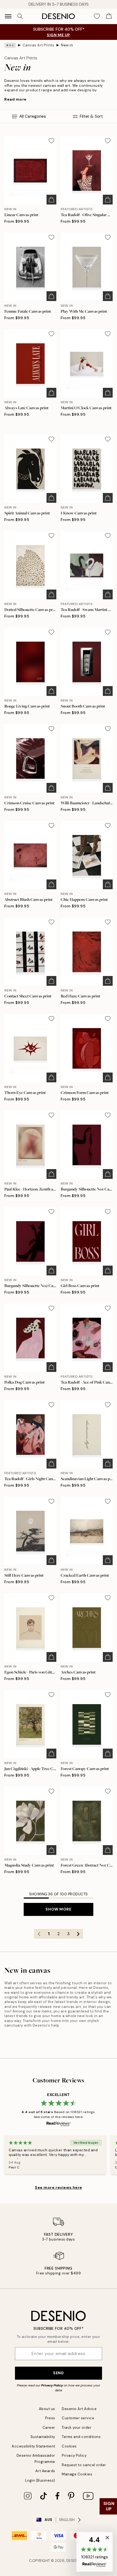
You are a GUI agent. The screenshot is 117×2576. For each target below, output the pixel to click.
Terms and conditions (81, 2437)
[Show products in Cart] (109, 16)
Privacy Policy (52, 2385)
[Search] (20, 16)
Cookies (69, 2446)
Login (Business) (40, 2480)
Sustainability (43, 2437)
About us (47, 2409)
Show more (58, 1909)
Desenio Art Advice (79, 2409)
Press (50, 2418)
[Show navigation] (8, 16)
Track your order (77, 2428)
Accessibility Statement (33, 2446)
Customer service (78, 2418)
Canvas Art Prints (39, 45)
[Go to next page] (78, 1934)
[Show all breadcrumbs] (10, 45)
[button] (95, 2552)
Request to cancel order (84, 2465)
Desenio (74, 2561)
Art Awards (45, 2471)
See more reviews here (59, 2187)
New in (67, 45)
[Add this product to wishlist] (51, 141)
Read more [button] (16, 99)
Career (49, 2428)
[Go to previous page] (39, 1934)
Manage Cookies (77, 2474)
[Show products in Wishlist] (97, 16)
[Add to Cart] (51, 200)
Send (58, 2373)
